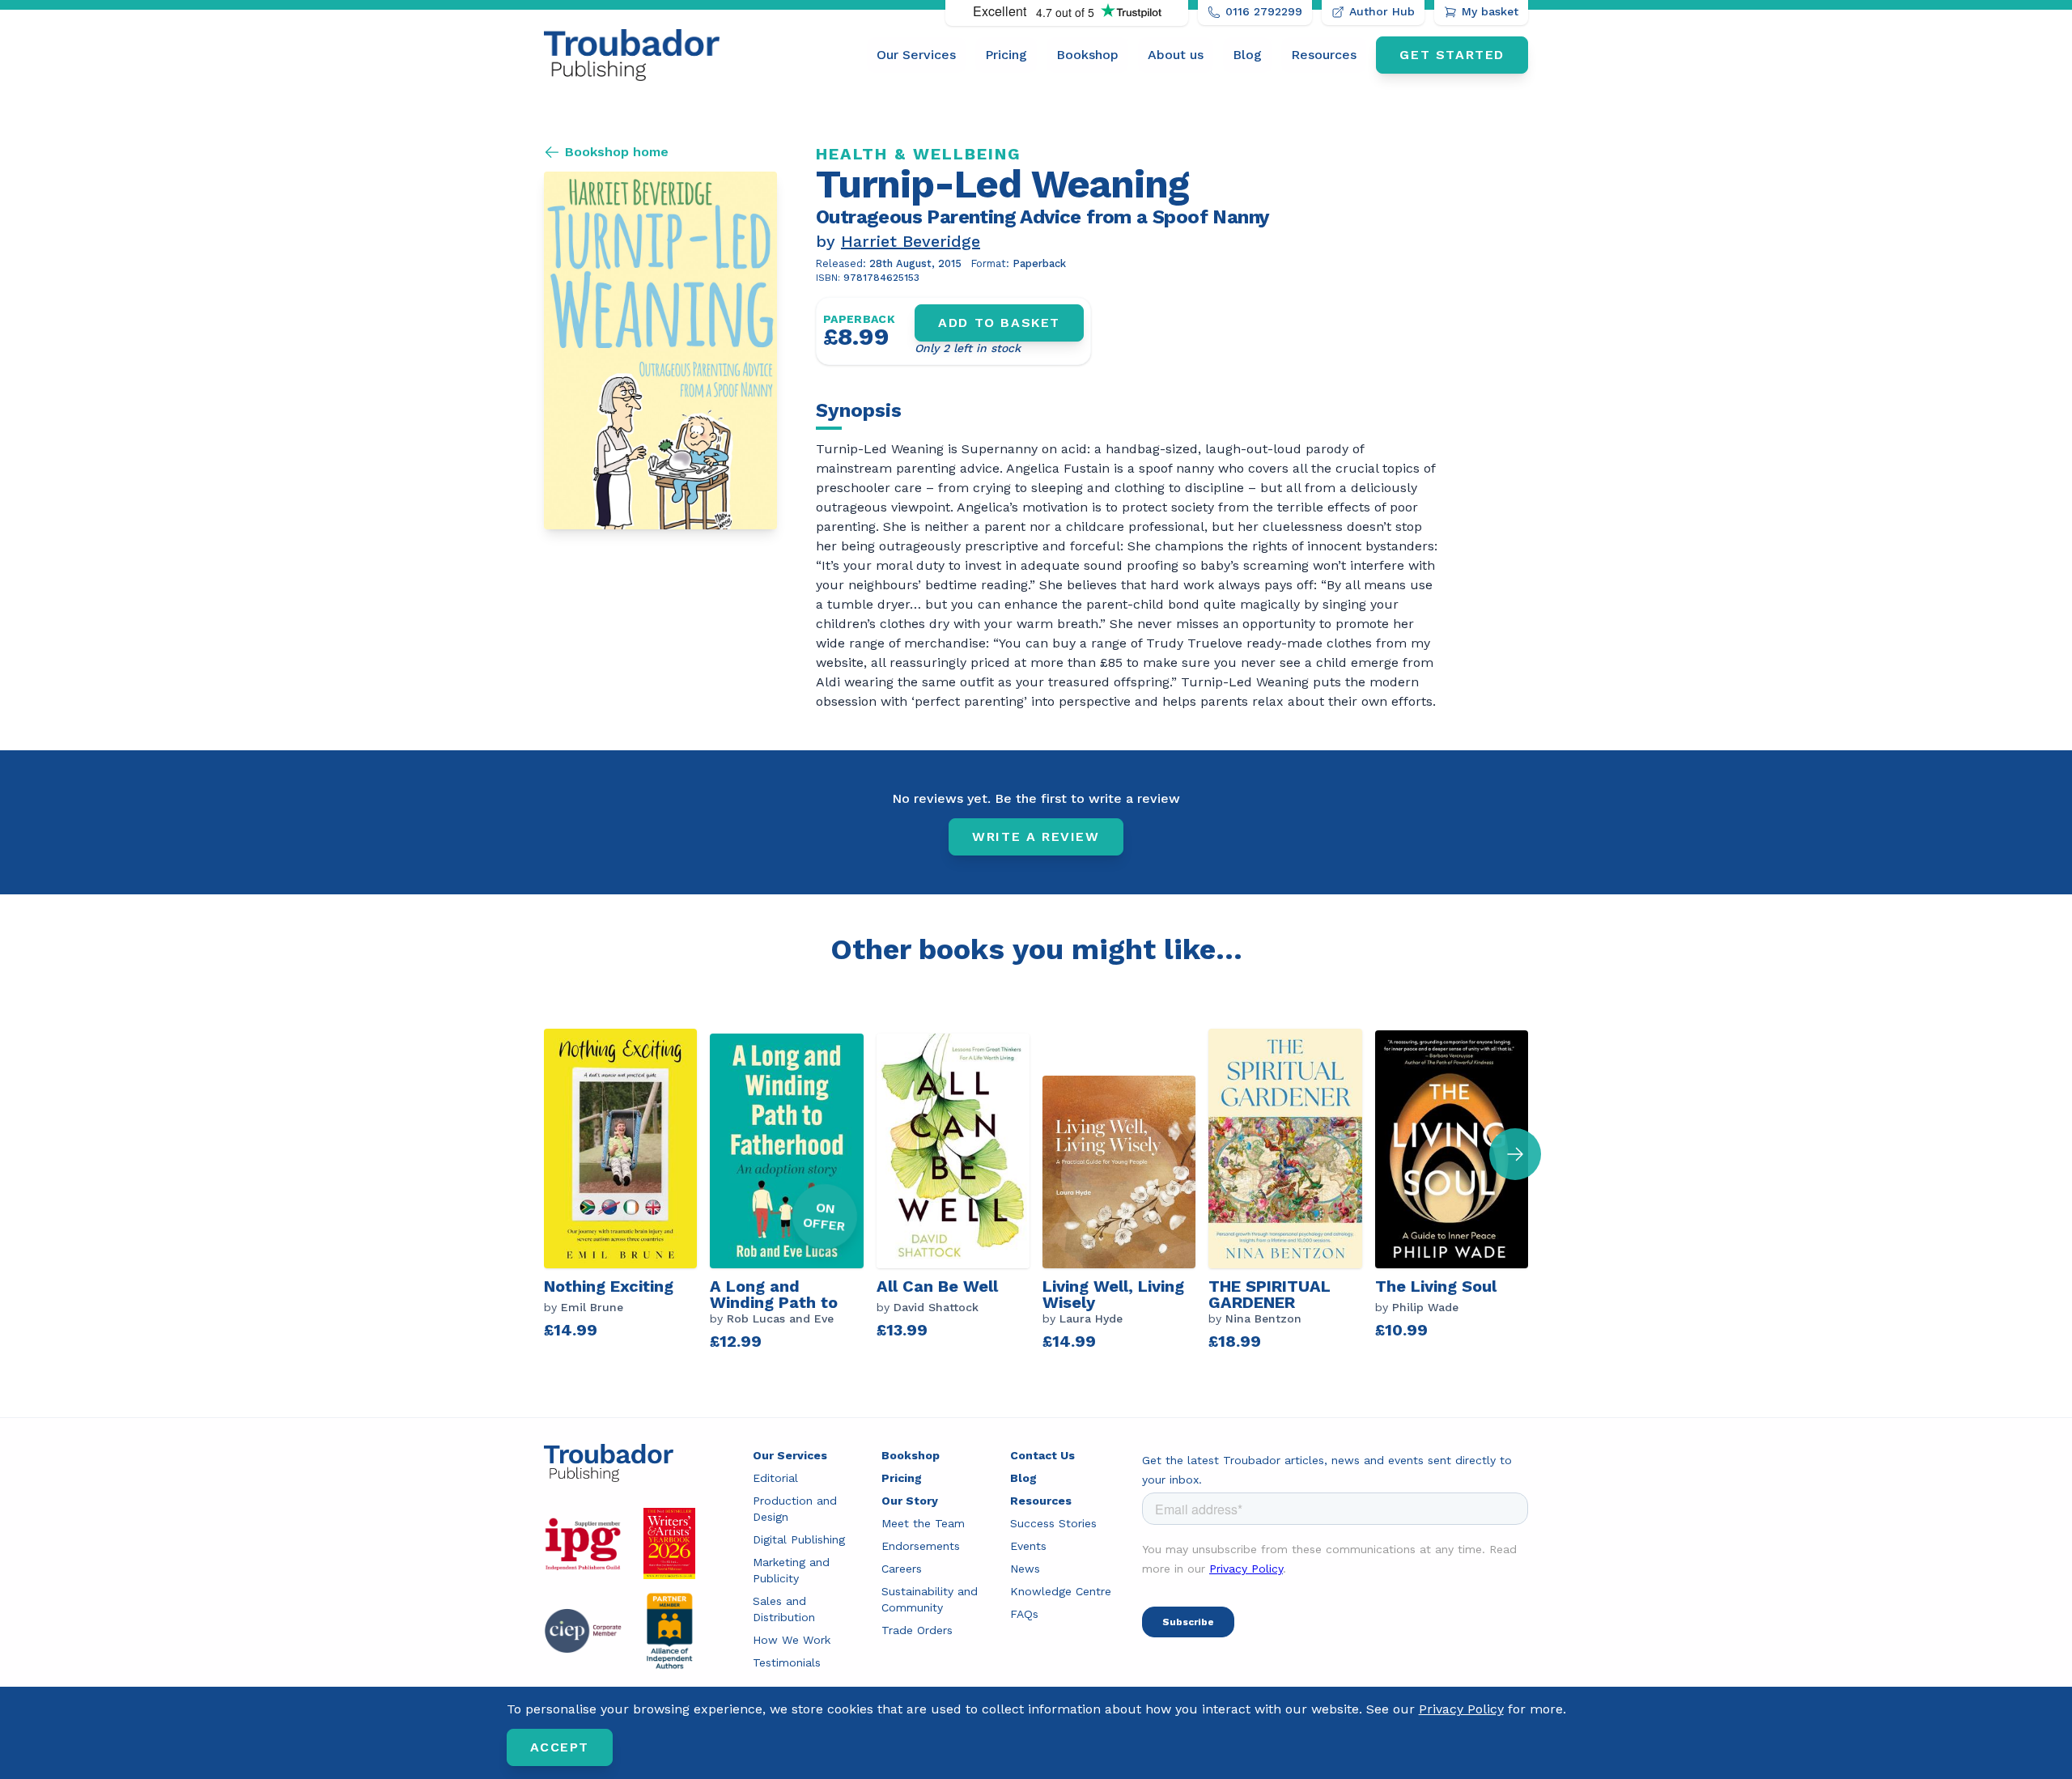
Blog (1247, 55)
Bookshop (1087, 55)
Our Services (916, 55)
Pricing (1006, 55)
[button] (1515, 1154)
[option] (627, 1191)
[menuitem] (916, 55)
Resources (1324, 55)
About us (1176, 55)
